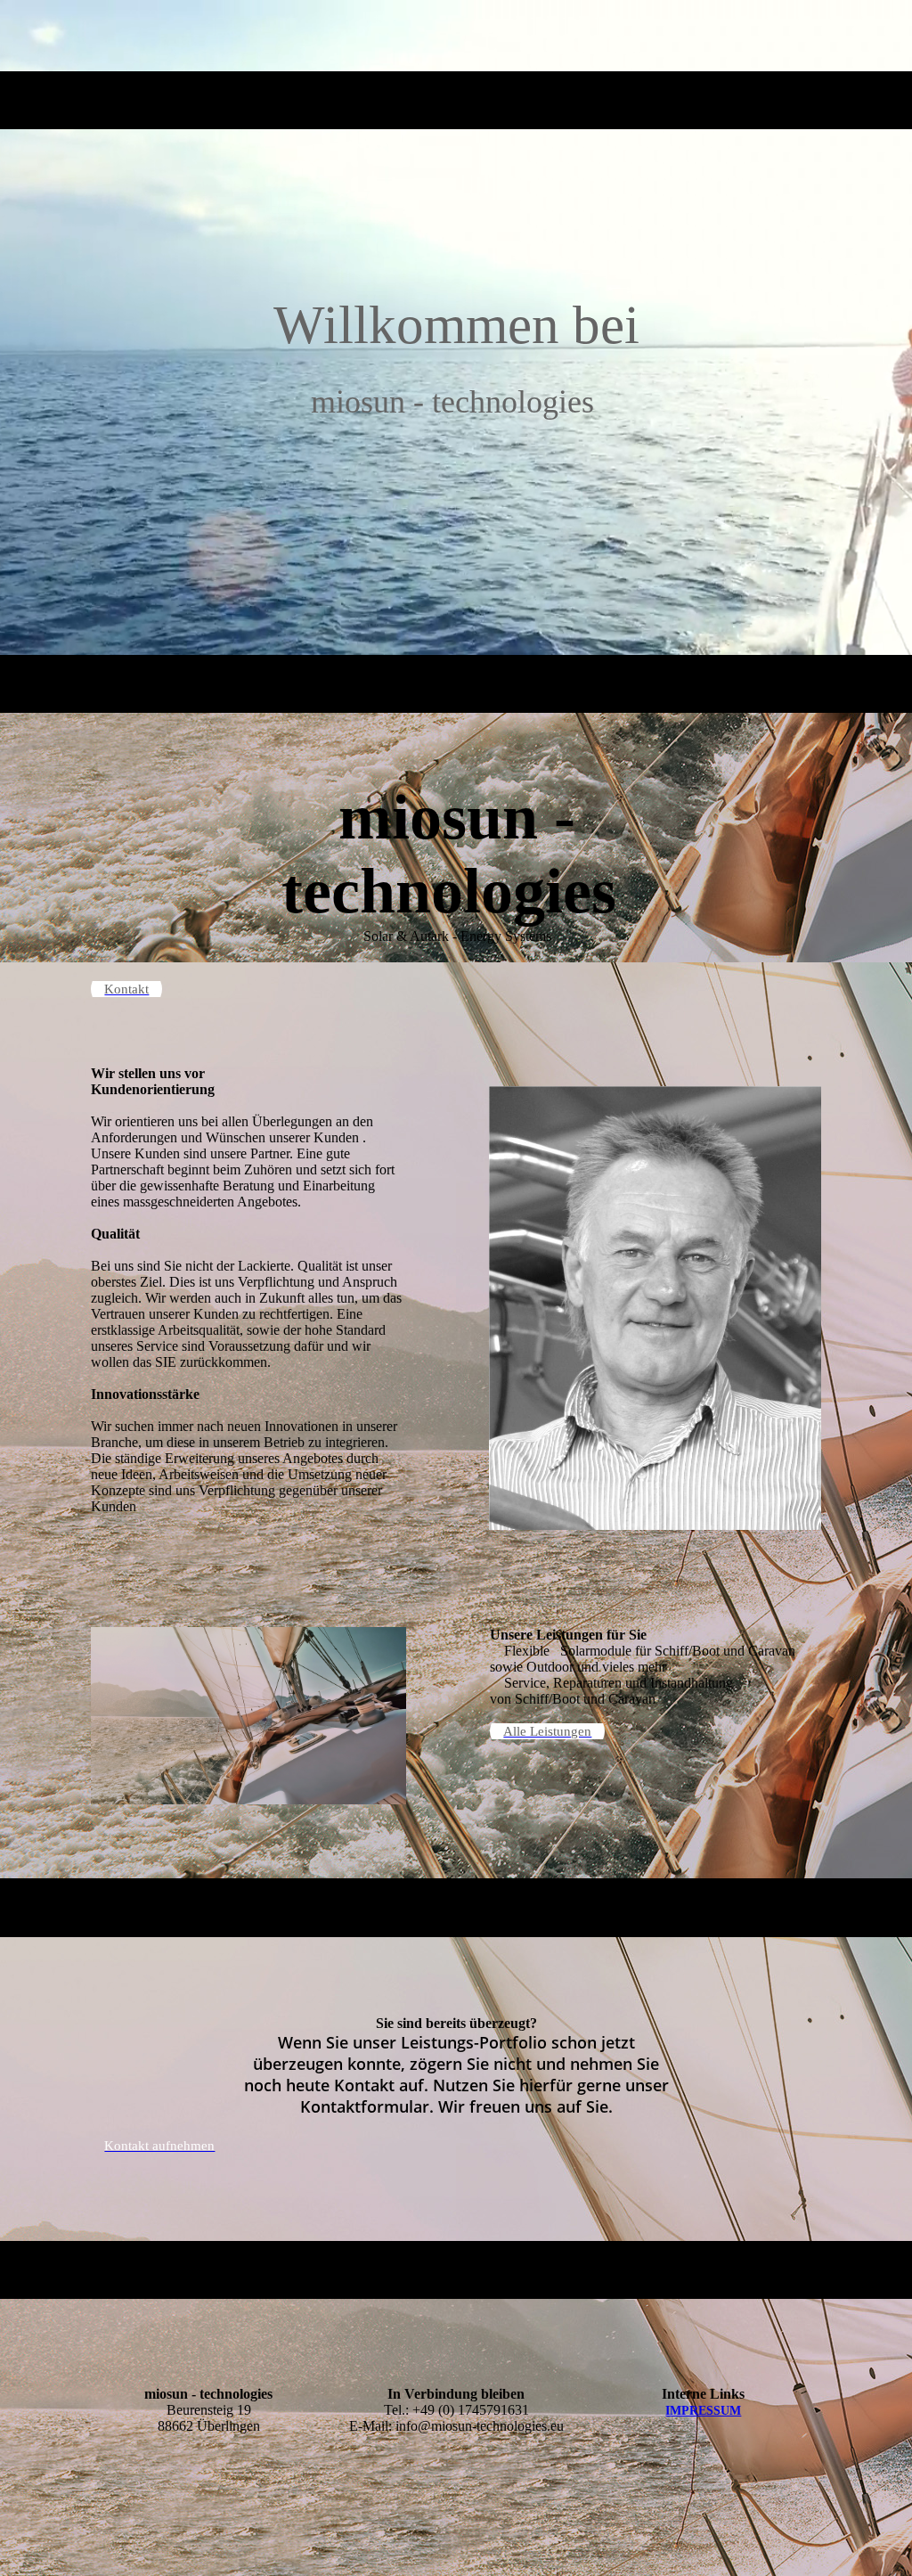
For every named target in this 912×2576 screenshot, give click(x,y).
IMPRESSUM (703, 2411)
